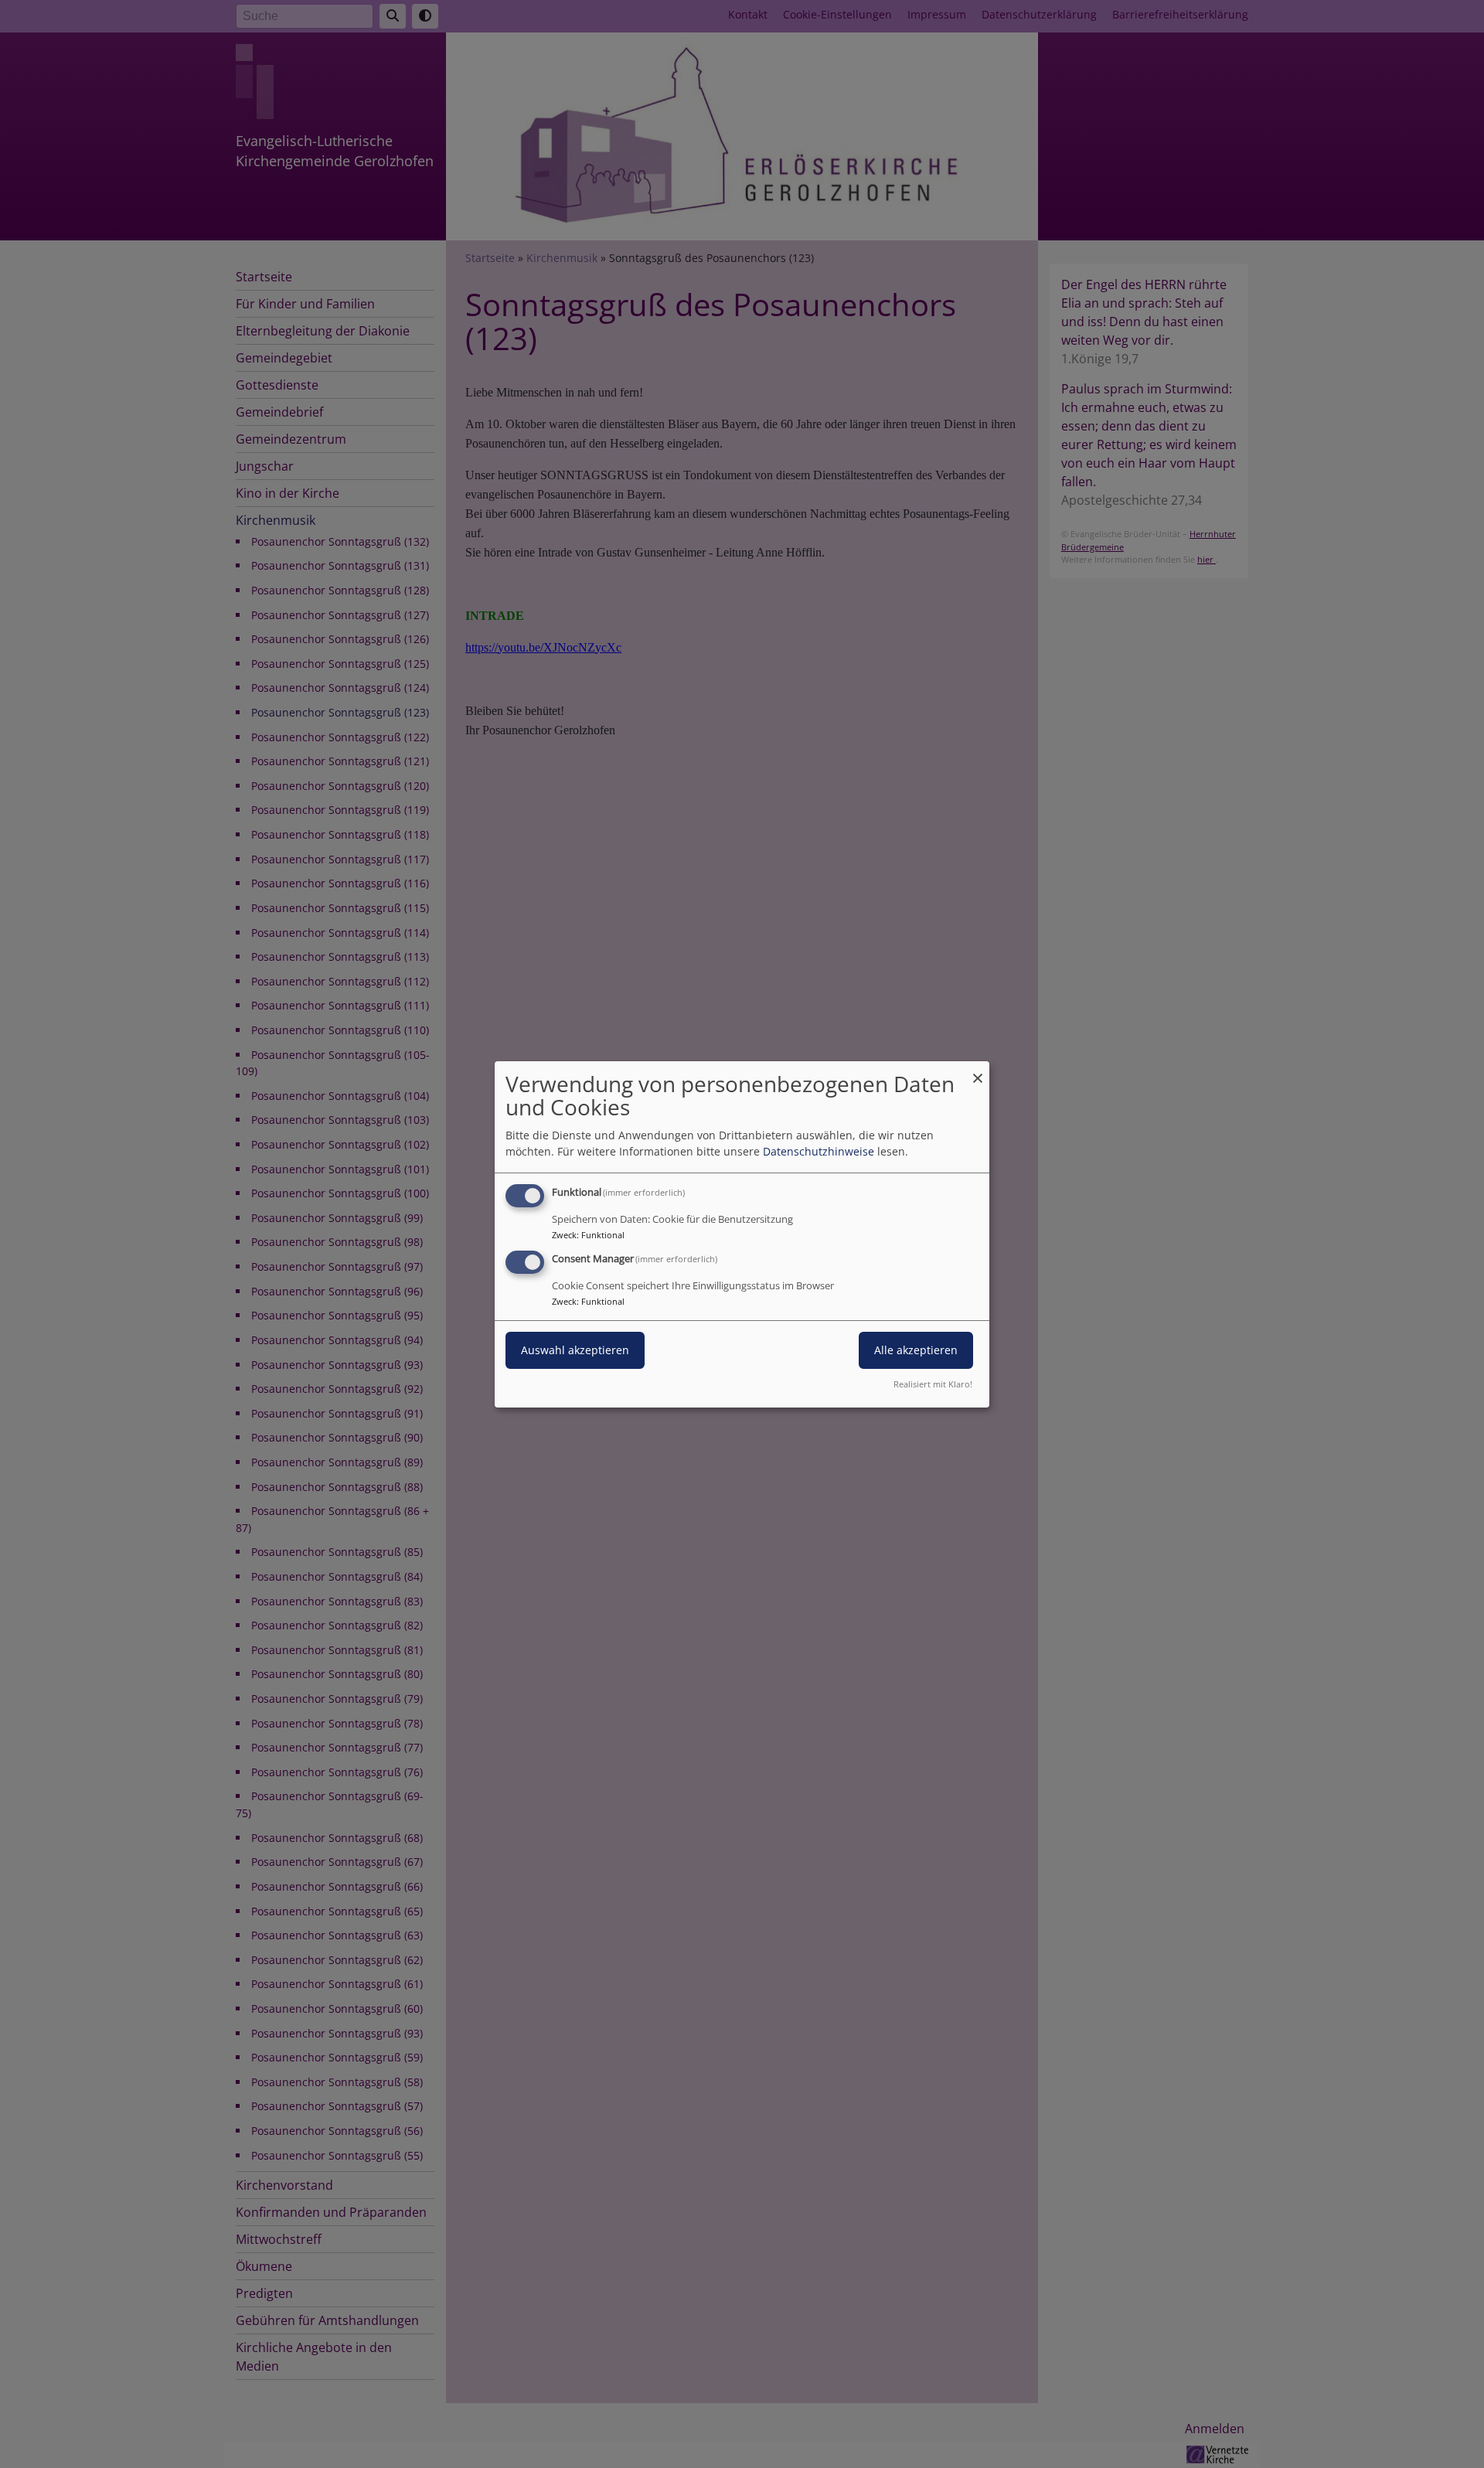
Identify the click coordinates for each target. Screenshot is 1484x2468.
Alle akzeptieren (916, 1350)
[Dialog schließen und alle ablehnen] (978, 1070)
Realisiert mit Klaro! (933, 1384)
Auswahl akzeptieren (575, 1350)
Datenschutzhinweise (819, 1151)
